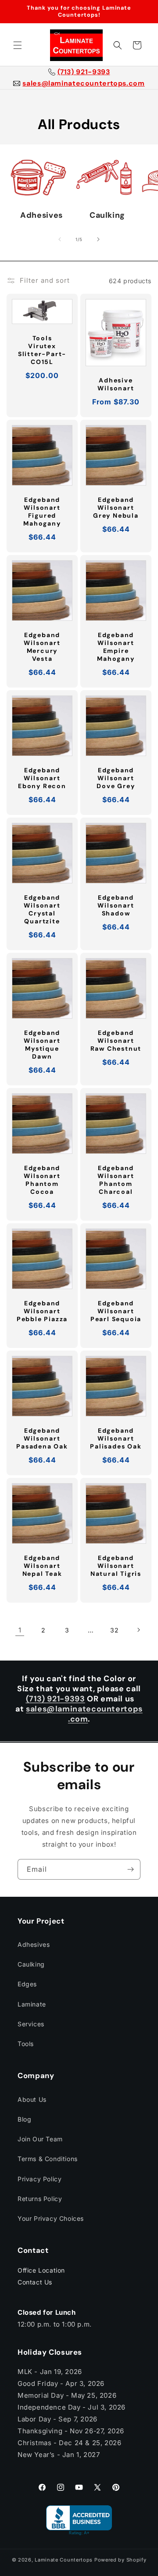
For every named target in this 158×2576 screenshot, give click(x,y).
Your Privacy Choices (51, 2218)
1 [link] (20, 1630)
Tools (26, 2044)
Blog (24, 2119)
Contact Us (35, 2282)
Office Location (41, 2270)
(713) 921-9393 (84, 72)
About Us (32, 2099)
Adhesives (34, 1944)
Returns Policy (40, 2199)
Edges (27, 1984)
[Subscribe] (130, 1869)
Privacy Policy (39, 2179)
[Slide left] (60, 239)
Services (31, 2024)
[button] (18, 45)
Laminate (32, 2004)
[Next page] (138, 1630)
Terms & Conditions (48, 2159)
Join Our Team (40, 2139)
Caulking (31, 1964)
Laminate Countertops (64, 2560)
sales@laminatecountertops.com (83, 83)
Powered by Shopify (120, 2560)
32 (114, 1630)
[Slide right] (98, 239)
